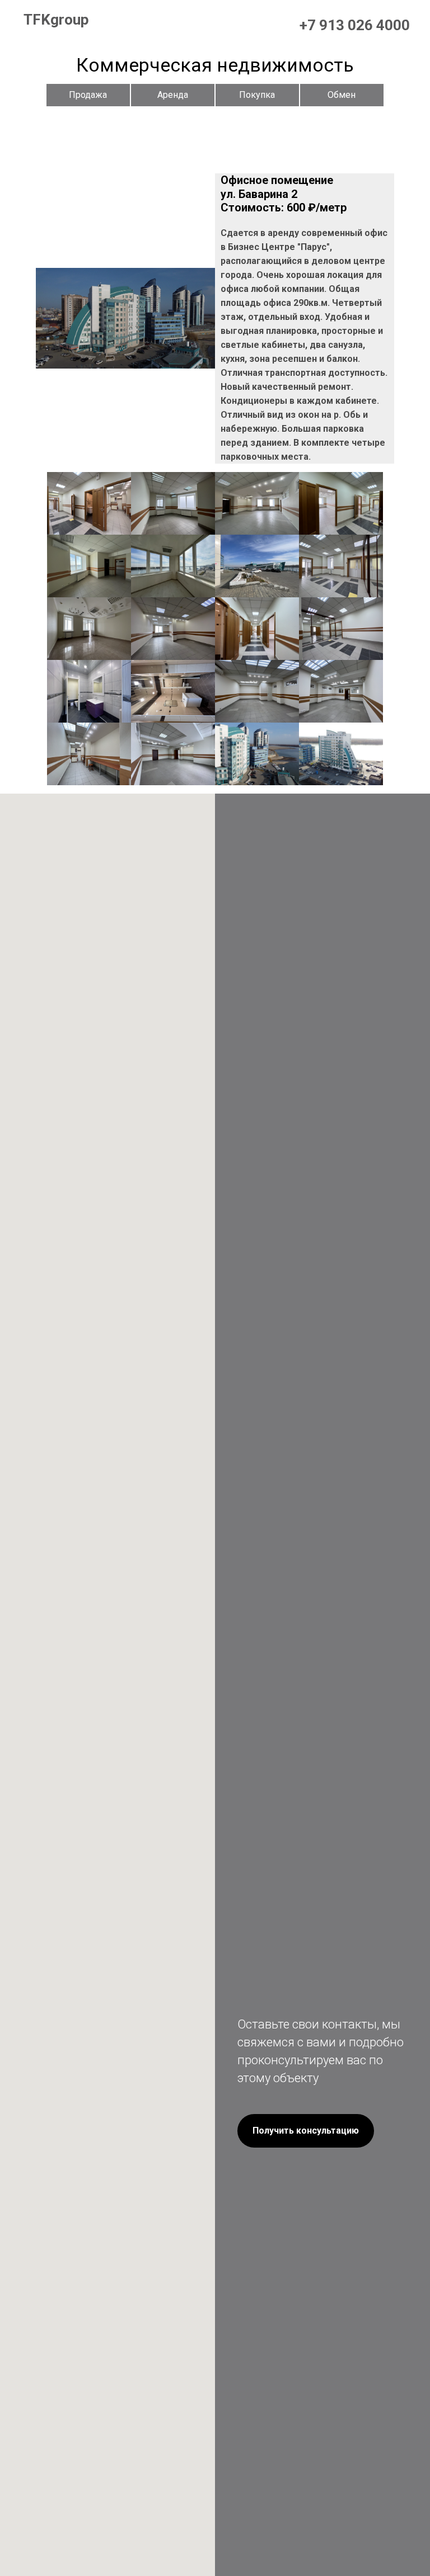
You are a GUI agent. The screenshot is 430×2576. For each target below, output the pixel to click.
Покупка (257, 95)
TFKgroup (56, 20)
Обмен (342, 95)
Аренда (173, 95)
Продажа (88, 95)
